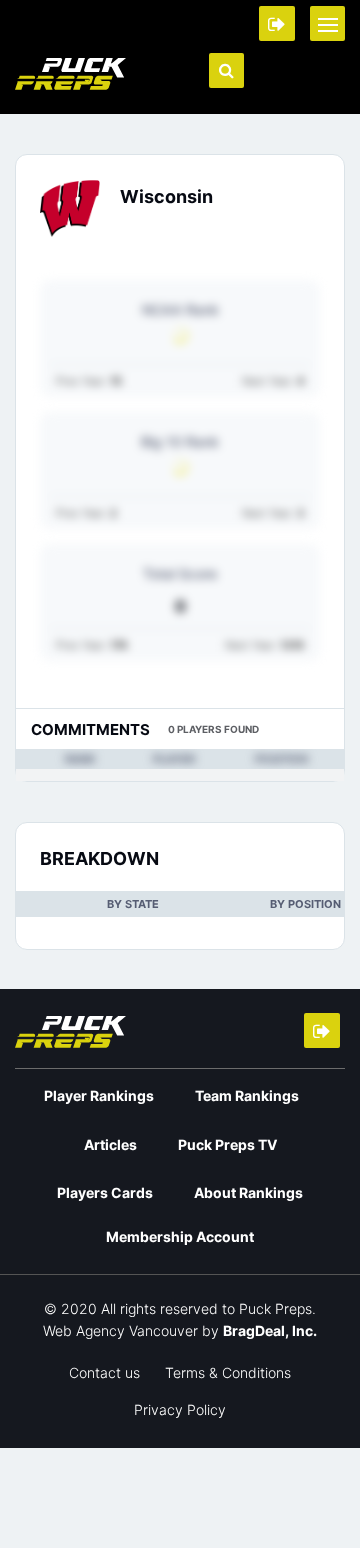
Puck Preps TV (227, 1144)
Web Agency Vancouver (120, 1330)
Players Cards (105, 1192)
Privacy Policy (180, 1409)
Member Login (277, 23)
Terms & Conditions (228, 1372)
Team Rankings (247, 1095)
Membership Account (180, 1236)
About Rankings (248, 1192)
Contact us (104, 1372)
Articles (110, 1144)
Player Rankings (99, 1095)
